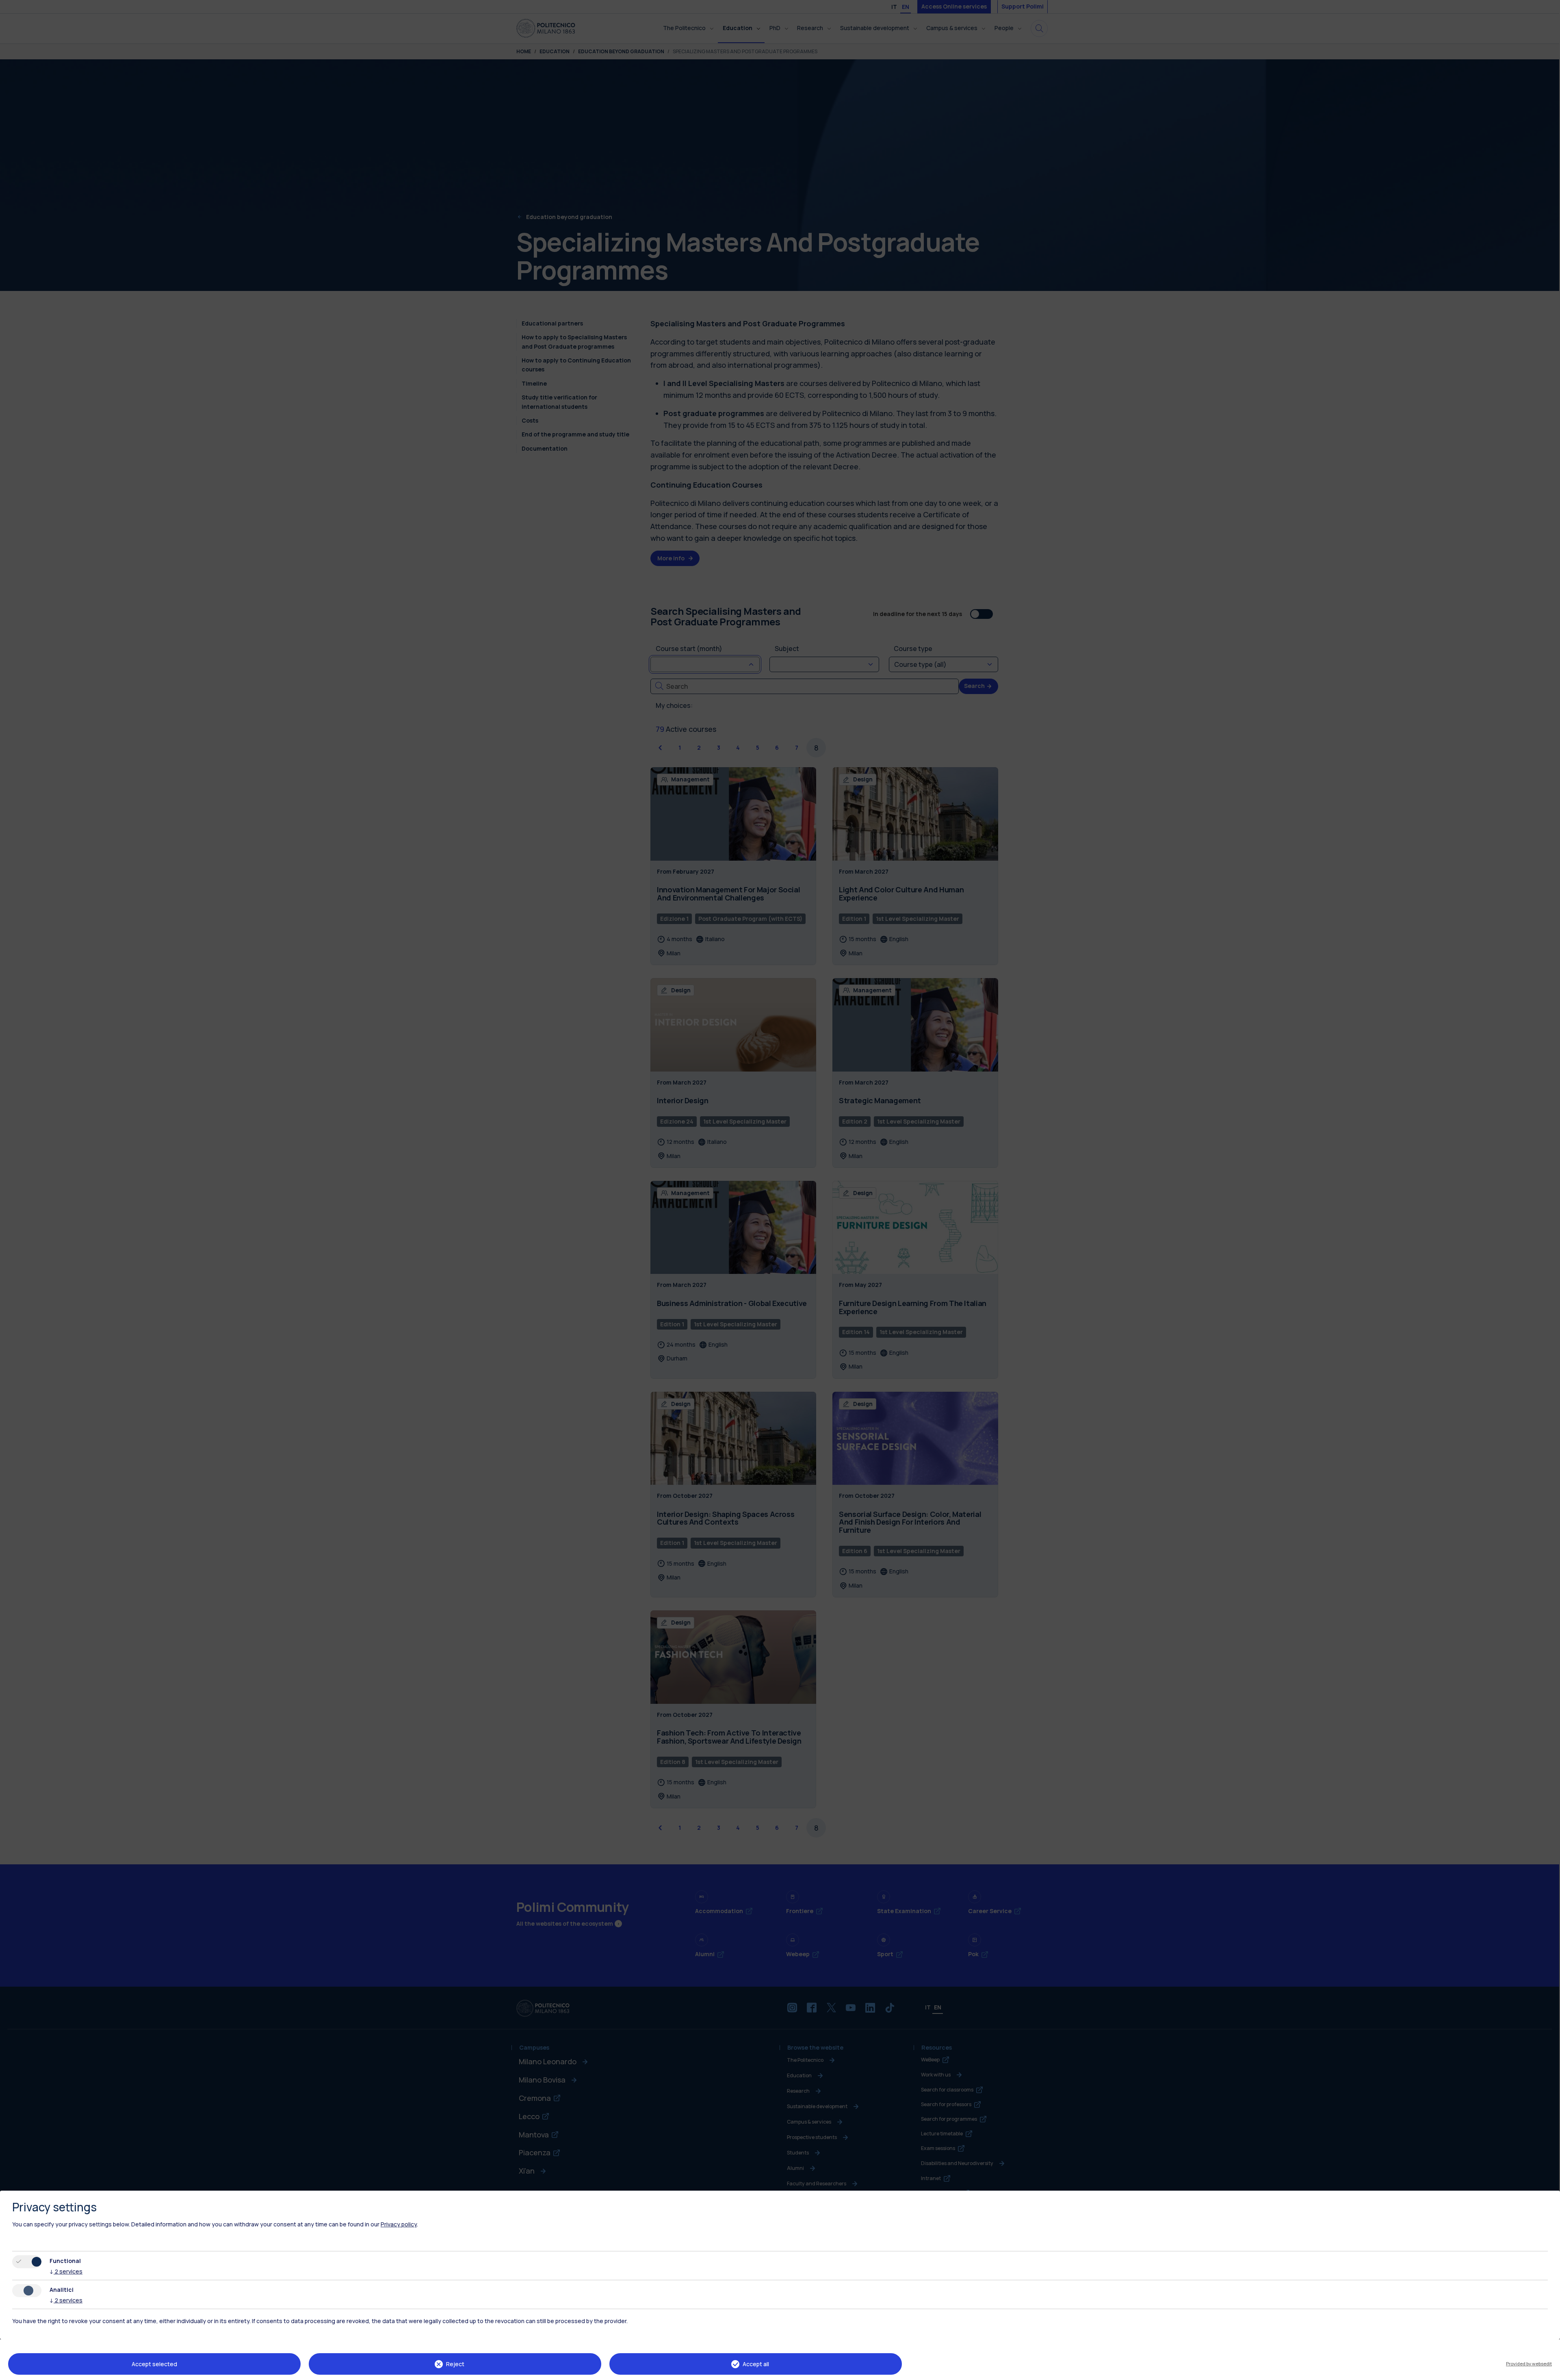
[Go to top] (1549, 2371)
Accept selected (154, 2364)
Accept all (756, 2364)
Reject (455, 2364)
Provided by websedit (1529, 2364)
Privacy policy (399, 2224)
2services (66, 2271)
